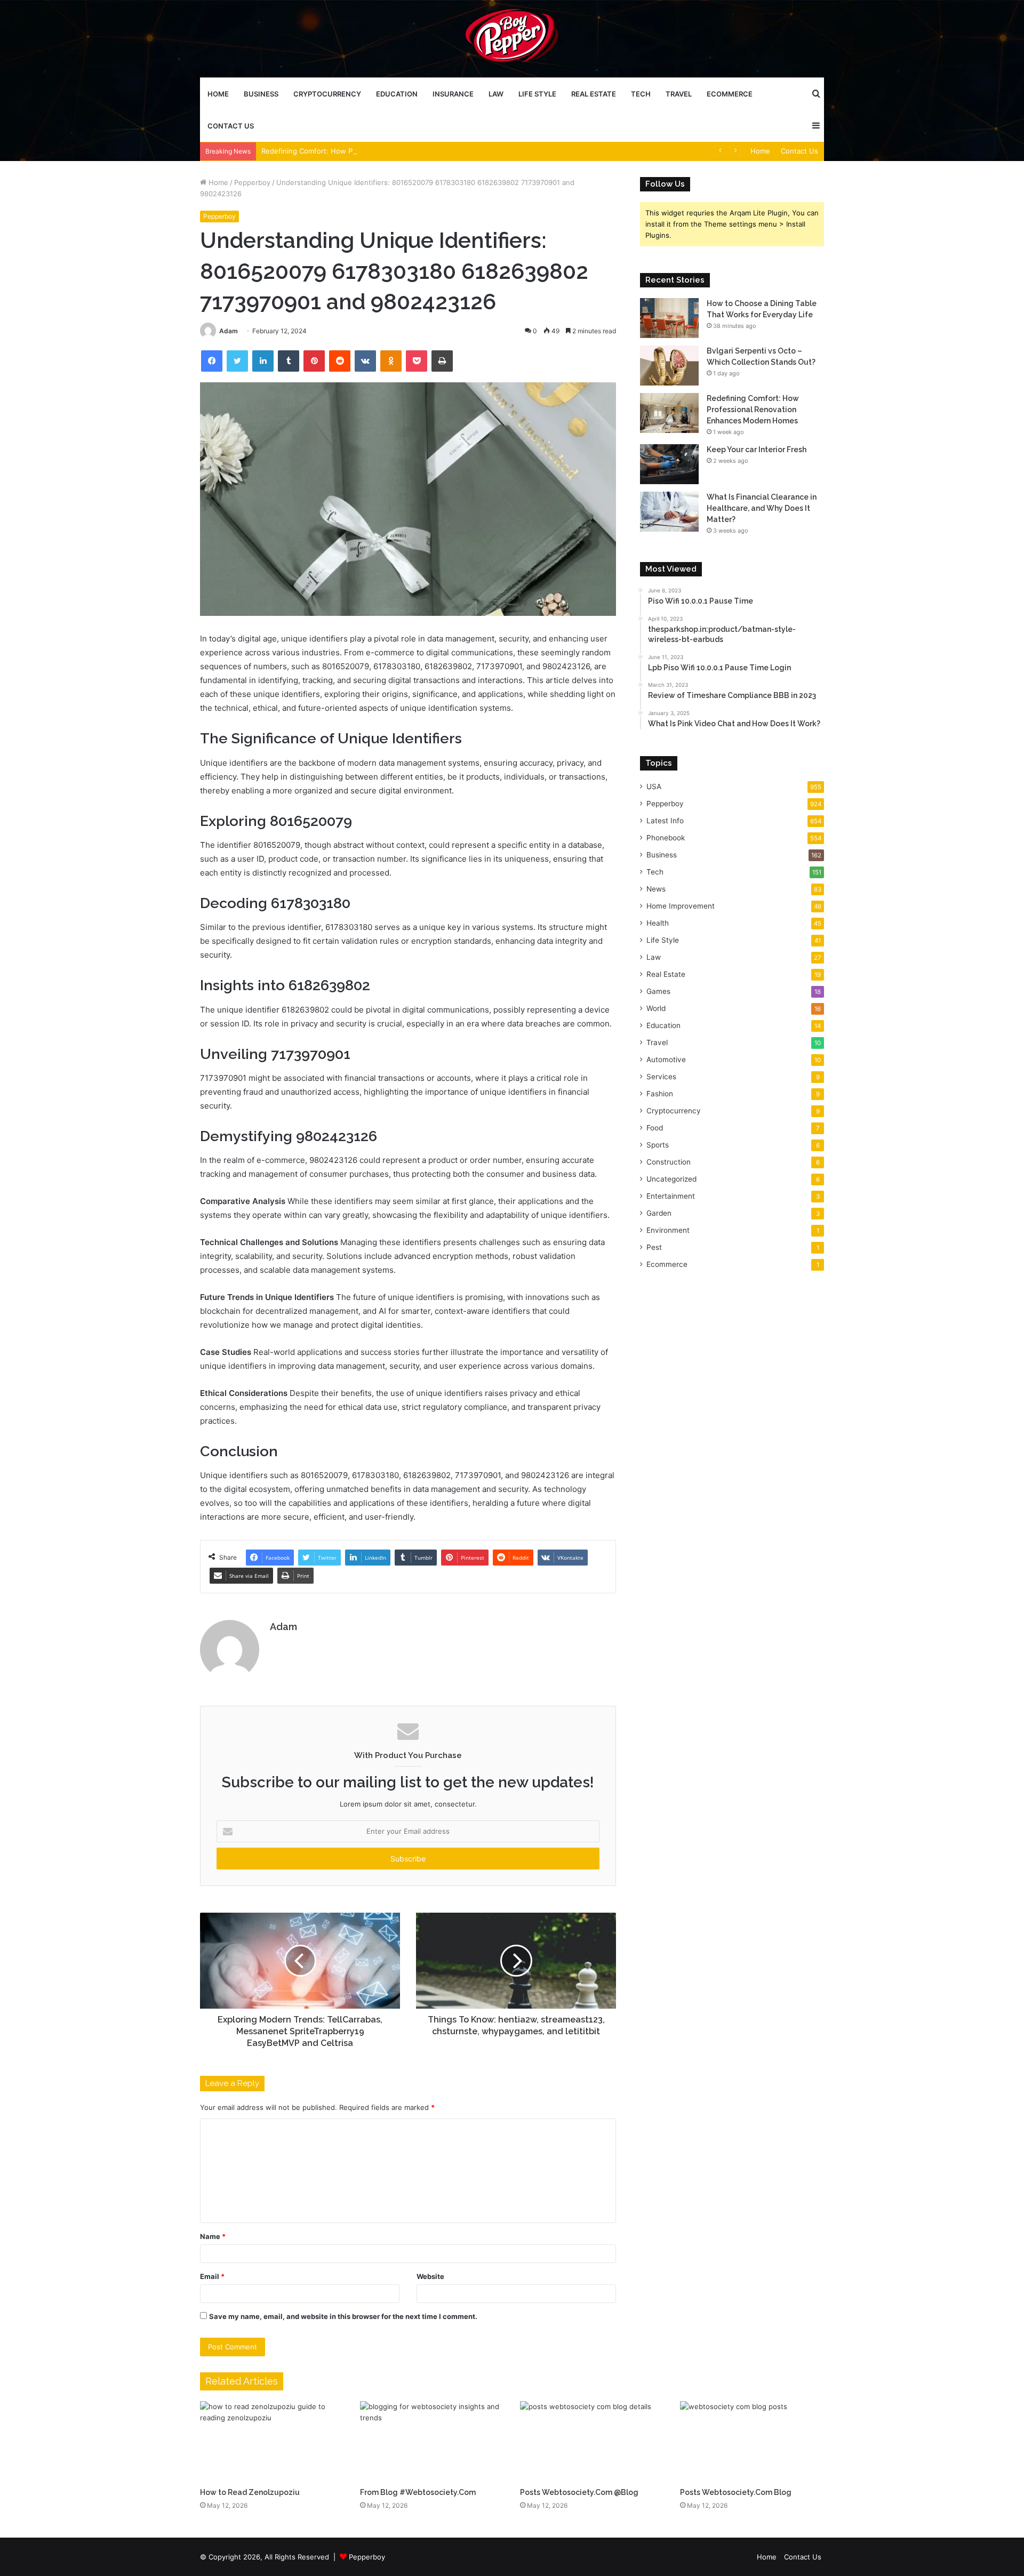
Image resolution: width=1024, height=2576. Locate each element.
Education (397, 94)
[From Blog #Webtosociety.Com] (432, 2442)
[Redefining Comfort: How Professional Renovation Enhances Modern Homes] (669, 413)
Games (658, 991)
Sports (658, 1145)
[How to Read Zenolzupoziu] (272, 2442)
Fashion (660, 1094)
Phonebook (666, 838)
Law (496, 94)
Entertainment (671, 1196)
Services (661, 1077)
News (656, 889)
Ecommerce (730, 94)
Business (261, 94)
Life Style (537, 94)
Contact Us (231, 126)
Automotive (666, 1060)
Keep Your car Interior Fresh (757, 450)
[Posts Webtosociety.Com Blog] (752, 2442)
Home (218, 94)
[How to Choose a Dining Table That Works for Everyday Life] (669, 318)
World (656, 1008)
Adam (229, 331)
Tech (641, 94)
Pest (654, 1247)
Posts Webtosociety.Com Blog (736, 2492)
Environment (668, 1230)
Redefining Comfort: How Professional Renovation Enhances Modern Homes (389, 151)
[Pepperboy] (512, 38)
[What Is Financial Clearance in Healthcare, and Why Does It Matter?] (669, 512)
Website (430, 2276)
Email (212, 2276)
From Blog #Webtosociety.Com (418, 2492)
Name (213, 2236)
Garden (659, 1213)
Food (655, 1128)
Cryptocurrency (327, 94)
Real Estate (594, 94)
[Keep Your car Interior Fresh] (669, 464)
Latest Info (665, 821)
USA (654, 787)
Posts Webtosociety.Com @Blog (579, 2492)
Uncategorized (671, 1179)
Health (658, 923)
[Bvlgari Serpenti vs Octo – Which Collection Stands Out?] (669, 366)
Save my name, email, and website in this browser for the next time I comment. (343, 2316)
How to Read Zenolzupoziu (250, 2492)
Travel (679, 94)
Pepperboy (252, 182)
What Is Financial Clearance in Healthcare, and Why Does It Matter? (762, 508)
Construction (669, 1162)
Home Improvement (681, 906)
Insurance (453, 94)
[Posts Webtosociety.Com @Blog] (592, 2442)
